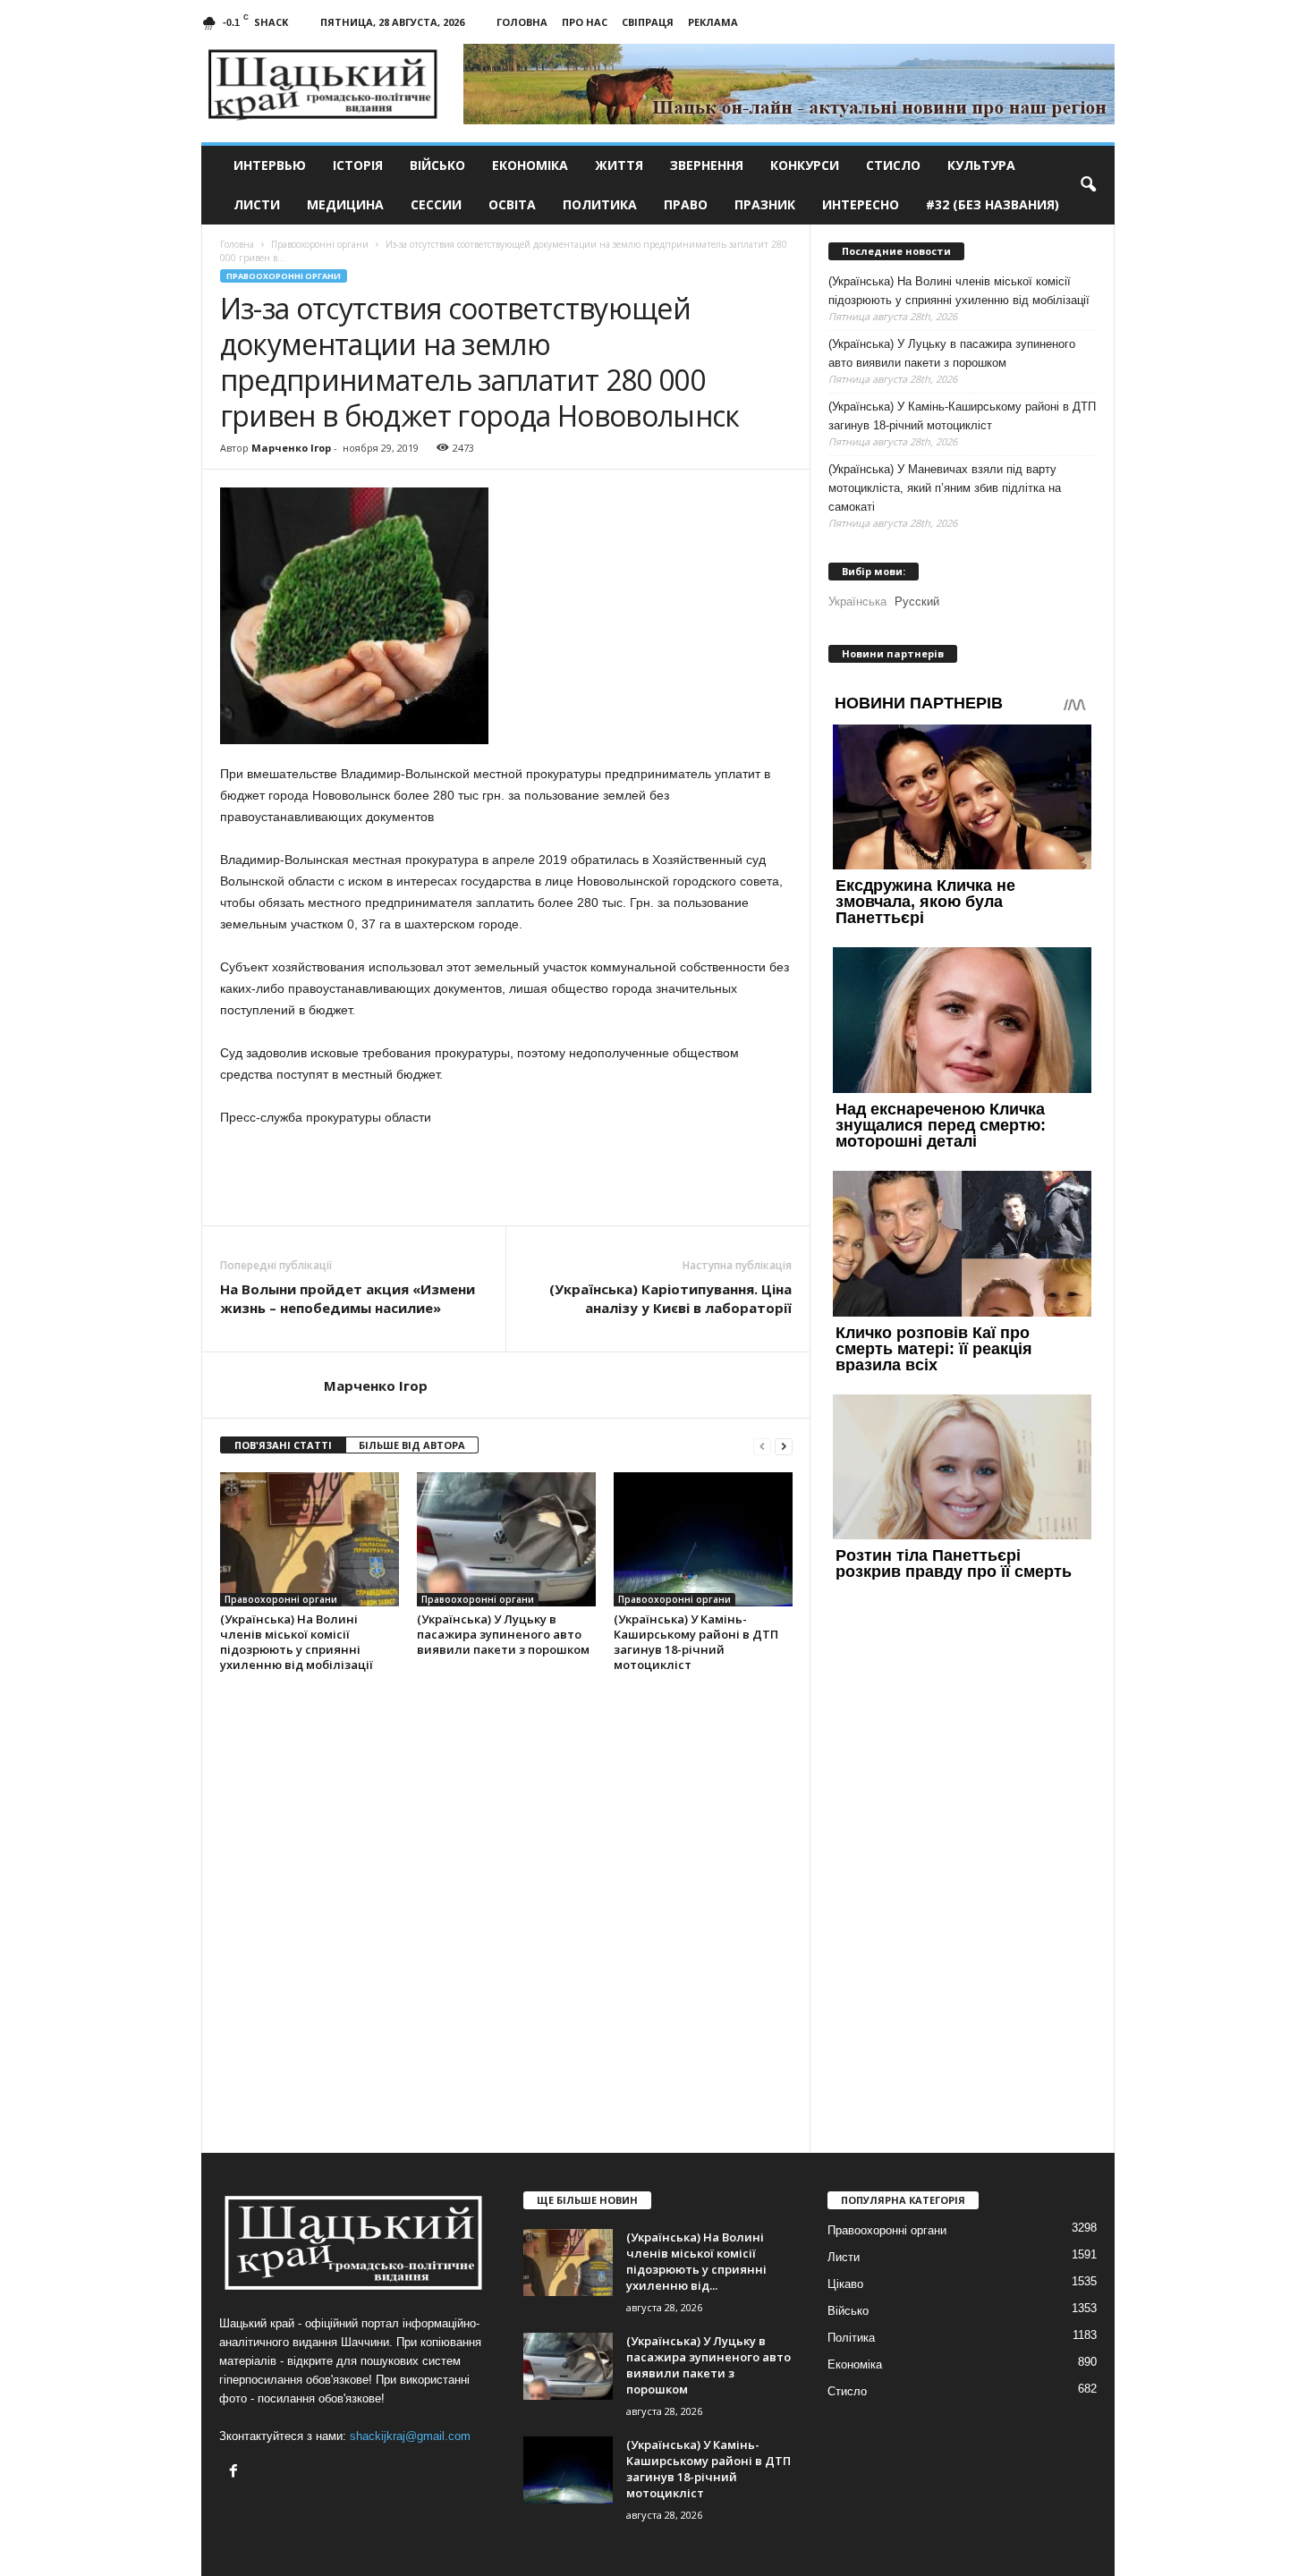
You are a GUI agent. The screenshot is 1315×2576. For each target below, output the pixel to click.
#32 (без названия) (993, 204)
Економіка (530, 165)
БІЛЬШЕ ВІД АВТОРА (412, 1445)
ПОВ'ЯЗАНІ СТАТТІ (283, 1445)
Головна (522, 22)
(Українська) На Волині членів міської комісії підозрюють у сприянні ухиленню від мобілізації (297, 1642)
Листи (257, 204)
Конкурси (805, 165)
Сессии (436, 204)
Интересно (861, 204)
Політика (851, 2338)
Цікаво (845, 2284)
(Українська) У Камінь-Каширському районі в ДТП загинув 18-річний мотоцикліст (696, 1642)
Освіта (512, 204)
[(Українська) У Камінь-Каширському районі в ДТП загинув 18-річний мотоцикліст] (703, 1539)
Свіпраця (648, 22)
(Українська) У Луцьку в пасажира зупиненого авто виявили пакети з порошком (503, 1634)
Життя (619, 165)
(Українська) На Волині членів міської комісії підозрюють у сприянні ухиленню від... (696, 2261)
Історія (358, 165)
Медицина (345, 204)
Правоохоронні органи (284, 276)
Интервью (270, 165)
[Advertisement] (506, 1176)
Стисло (893, 165)
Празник (765, 204)
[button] (1088, 185)
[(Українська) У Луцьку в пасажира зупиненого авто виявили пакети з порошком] (506, 1539)
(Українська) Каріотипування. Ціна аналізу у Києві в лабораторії (670, 1298)
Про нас (585, 22)
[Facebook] (236, 2473)
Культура (981, 165)
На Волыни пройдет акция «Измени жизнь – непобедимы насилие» (348, 1298)
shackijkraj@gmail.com (410, 2436)
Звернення (707, 165)
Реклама (713, 22)
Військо (437, 165)
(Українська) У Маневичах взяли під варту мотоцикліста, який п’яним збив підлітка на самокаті (945, 488)
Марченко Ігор (291, 448)
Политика (600, 204)
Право (686, 204)
